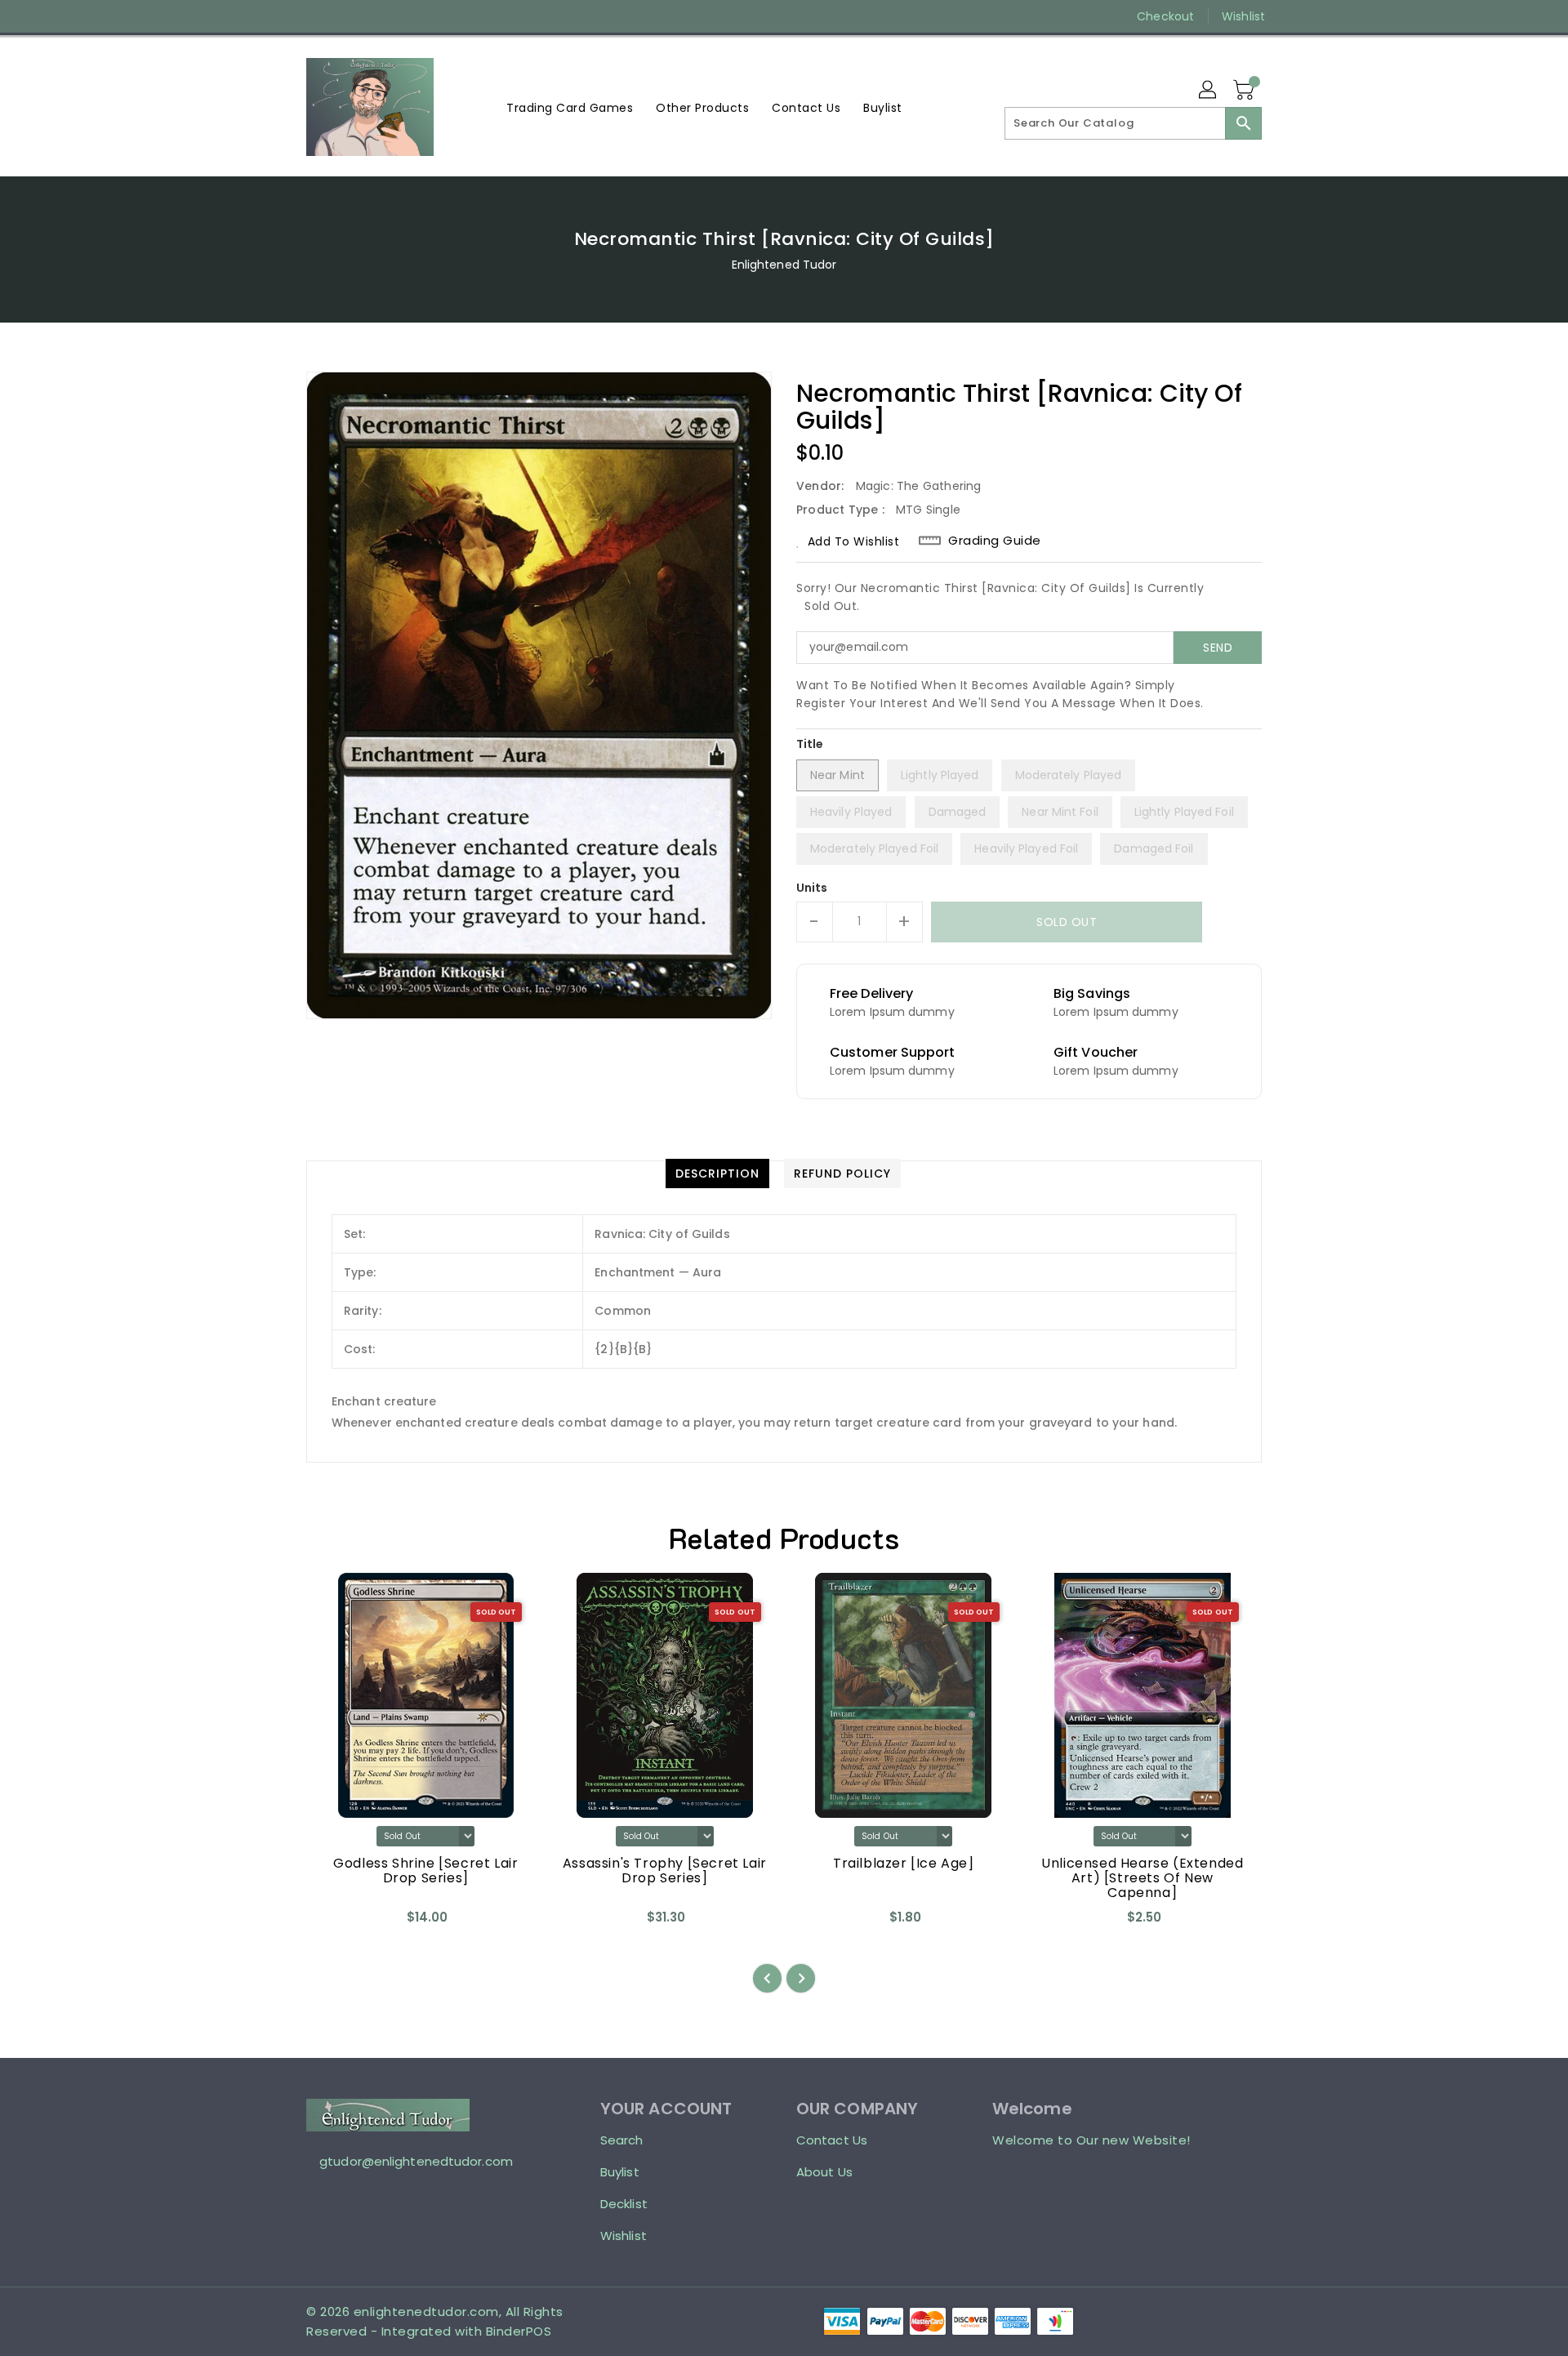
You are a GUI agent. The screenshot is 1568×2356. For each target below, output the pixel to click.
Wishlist (1243, 16)
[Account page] (1209, 91)
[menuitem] (570, 107)
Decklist (624, 2204)
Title (810, 744)
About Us (824, 2172)
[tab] (717, 1174)
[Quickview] (332, 1923)
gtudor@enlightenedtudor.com (416, 2161)
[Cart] (1245, 91)
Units (812, 888)
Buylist (620, 2172)
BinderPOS (519, 2331)
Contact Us (832, 2140)
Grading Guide (995, 541)
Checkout (1165, 16)
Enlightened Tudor (784, 265)
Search (622, 2140)
